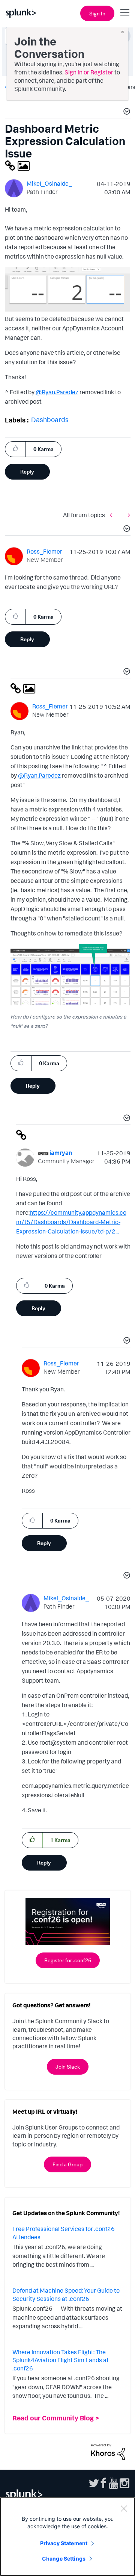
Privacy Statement (64, 2543)
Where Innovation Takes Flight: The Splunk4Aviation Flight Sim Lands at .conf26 (61, 2360)
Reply (27, 471)
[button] (126, 112)
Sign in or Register (89, 72)
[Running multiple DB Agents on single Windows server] (127, 515)
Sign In (97, 13)
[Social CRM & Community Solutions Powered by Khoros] (108, 2451)
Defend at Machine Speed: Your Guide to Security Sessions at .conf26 (66, 2294)
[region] (67, 2537)
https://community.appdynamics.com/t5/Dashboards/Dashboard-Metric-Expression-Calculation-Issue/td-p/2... (71, 1222)
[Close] (124, 2508)
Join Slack (68, 2067)
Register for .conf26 (68, 1960)
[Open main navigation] (125, 12)
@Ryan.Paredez (57, 392)
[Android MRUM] (113, 515)
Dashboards (50, 419)
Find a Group (67, 2164)
